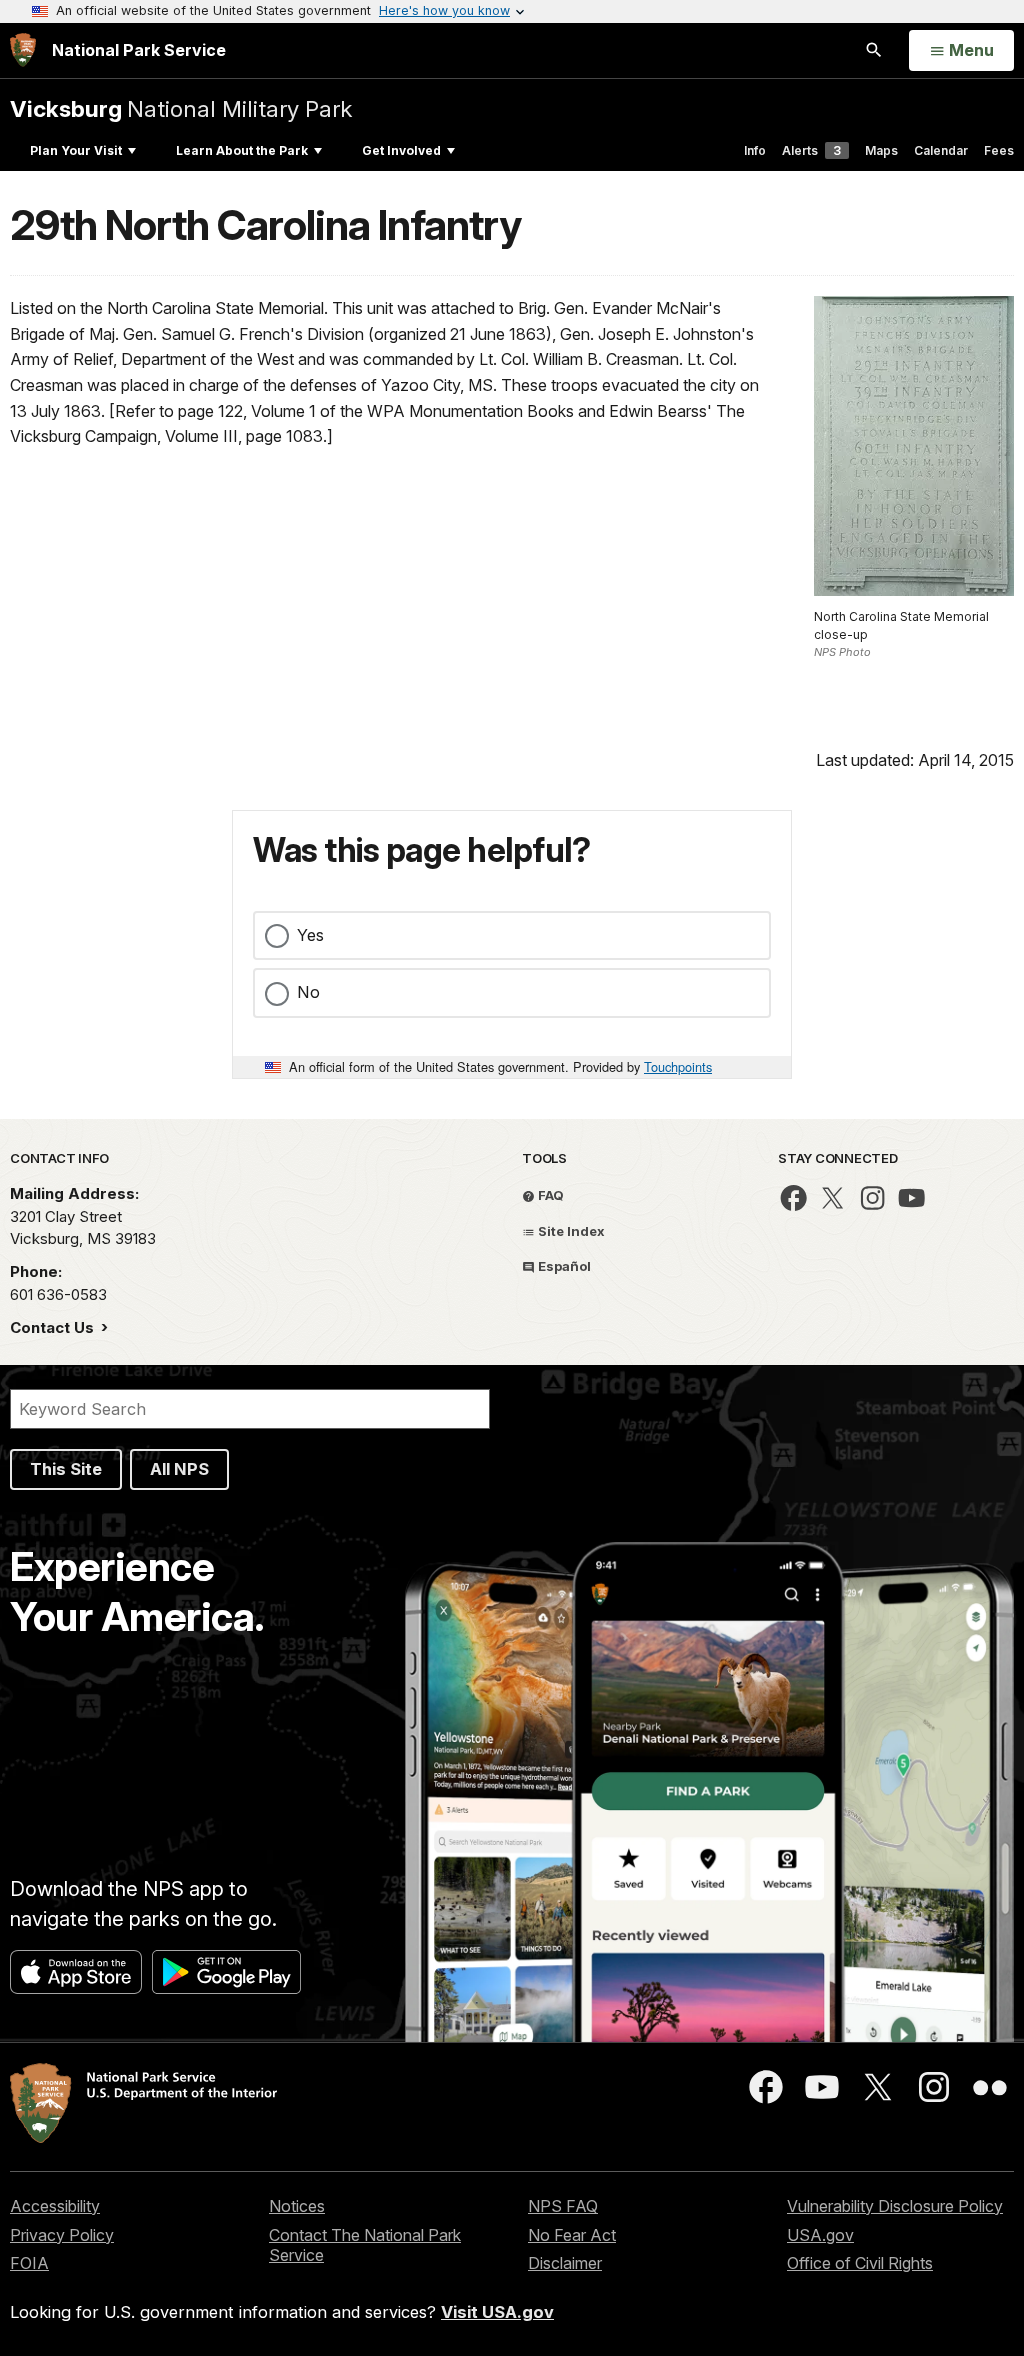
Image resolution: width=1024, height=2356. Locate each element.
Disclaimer (565, 2263)
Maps (881, 150)
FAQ (549, 1195)
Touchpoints (678, 1066)
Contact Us (54, 1327)
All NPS (179, 1469)
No (308, 992)
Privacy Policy (62, 2235)
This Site (66, 1469)
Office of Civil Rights (860, 2263)
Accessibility (55, 2206)
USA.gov (820, 2235)
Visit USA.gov (497, 2312)
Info (755, 150)
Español (563, 1266)
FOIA (29, 2263)
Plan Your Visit (76, 150)
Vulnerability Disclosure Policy (895, 2206)
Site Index (570, 1231)
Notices (297, 2206)
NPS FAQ (563, 2206)
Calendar (941, 150)
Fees (999, 150)
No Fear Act (572, 2235)
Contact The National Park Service (365, 2245)
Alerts (811, 150)
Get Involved (401, 150)
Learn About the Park (242, 150)
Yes (310, 935)
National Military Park (181, 108)
